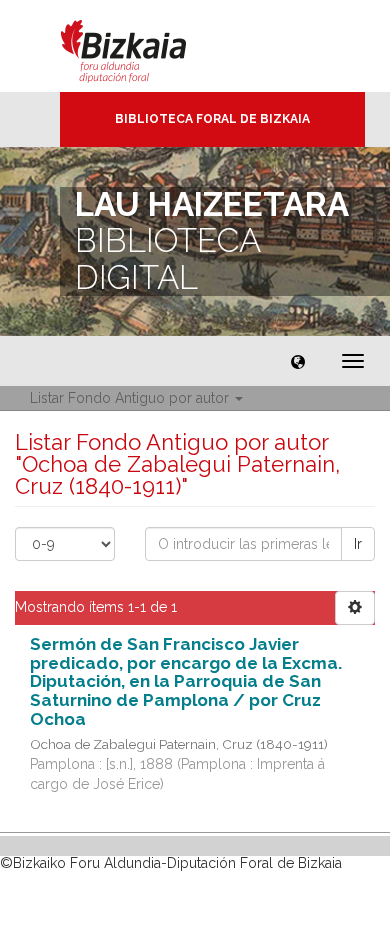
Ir (358, 544)
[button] (298, 361)
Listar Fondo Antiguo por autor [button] (131, 398)
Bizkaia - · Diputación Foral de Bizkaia (144, 46)
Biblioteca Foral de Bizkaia (212, 119)
